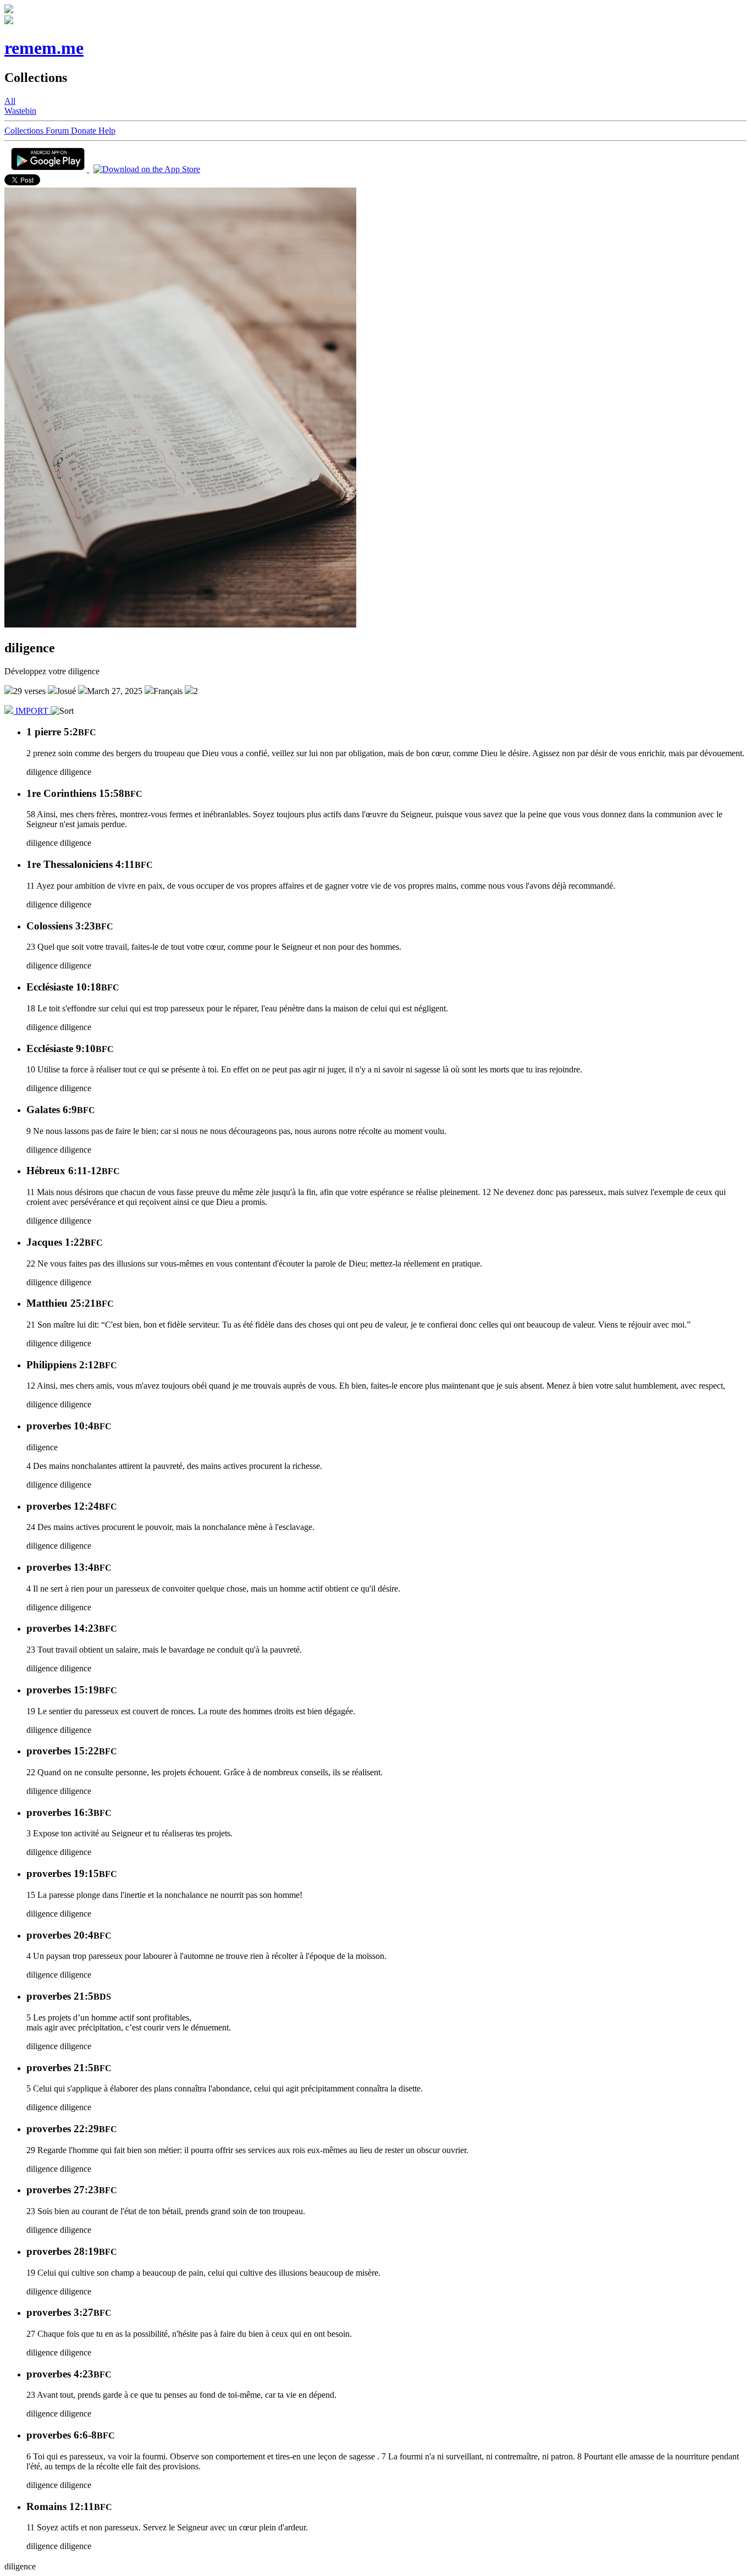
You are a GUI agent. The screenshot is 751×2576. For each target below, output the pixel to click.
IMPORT (32, 711)
